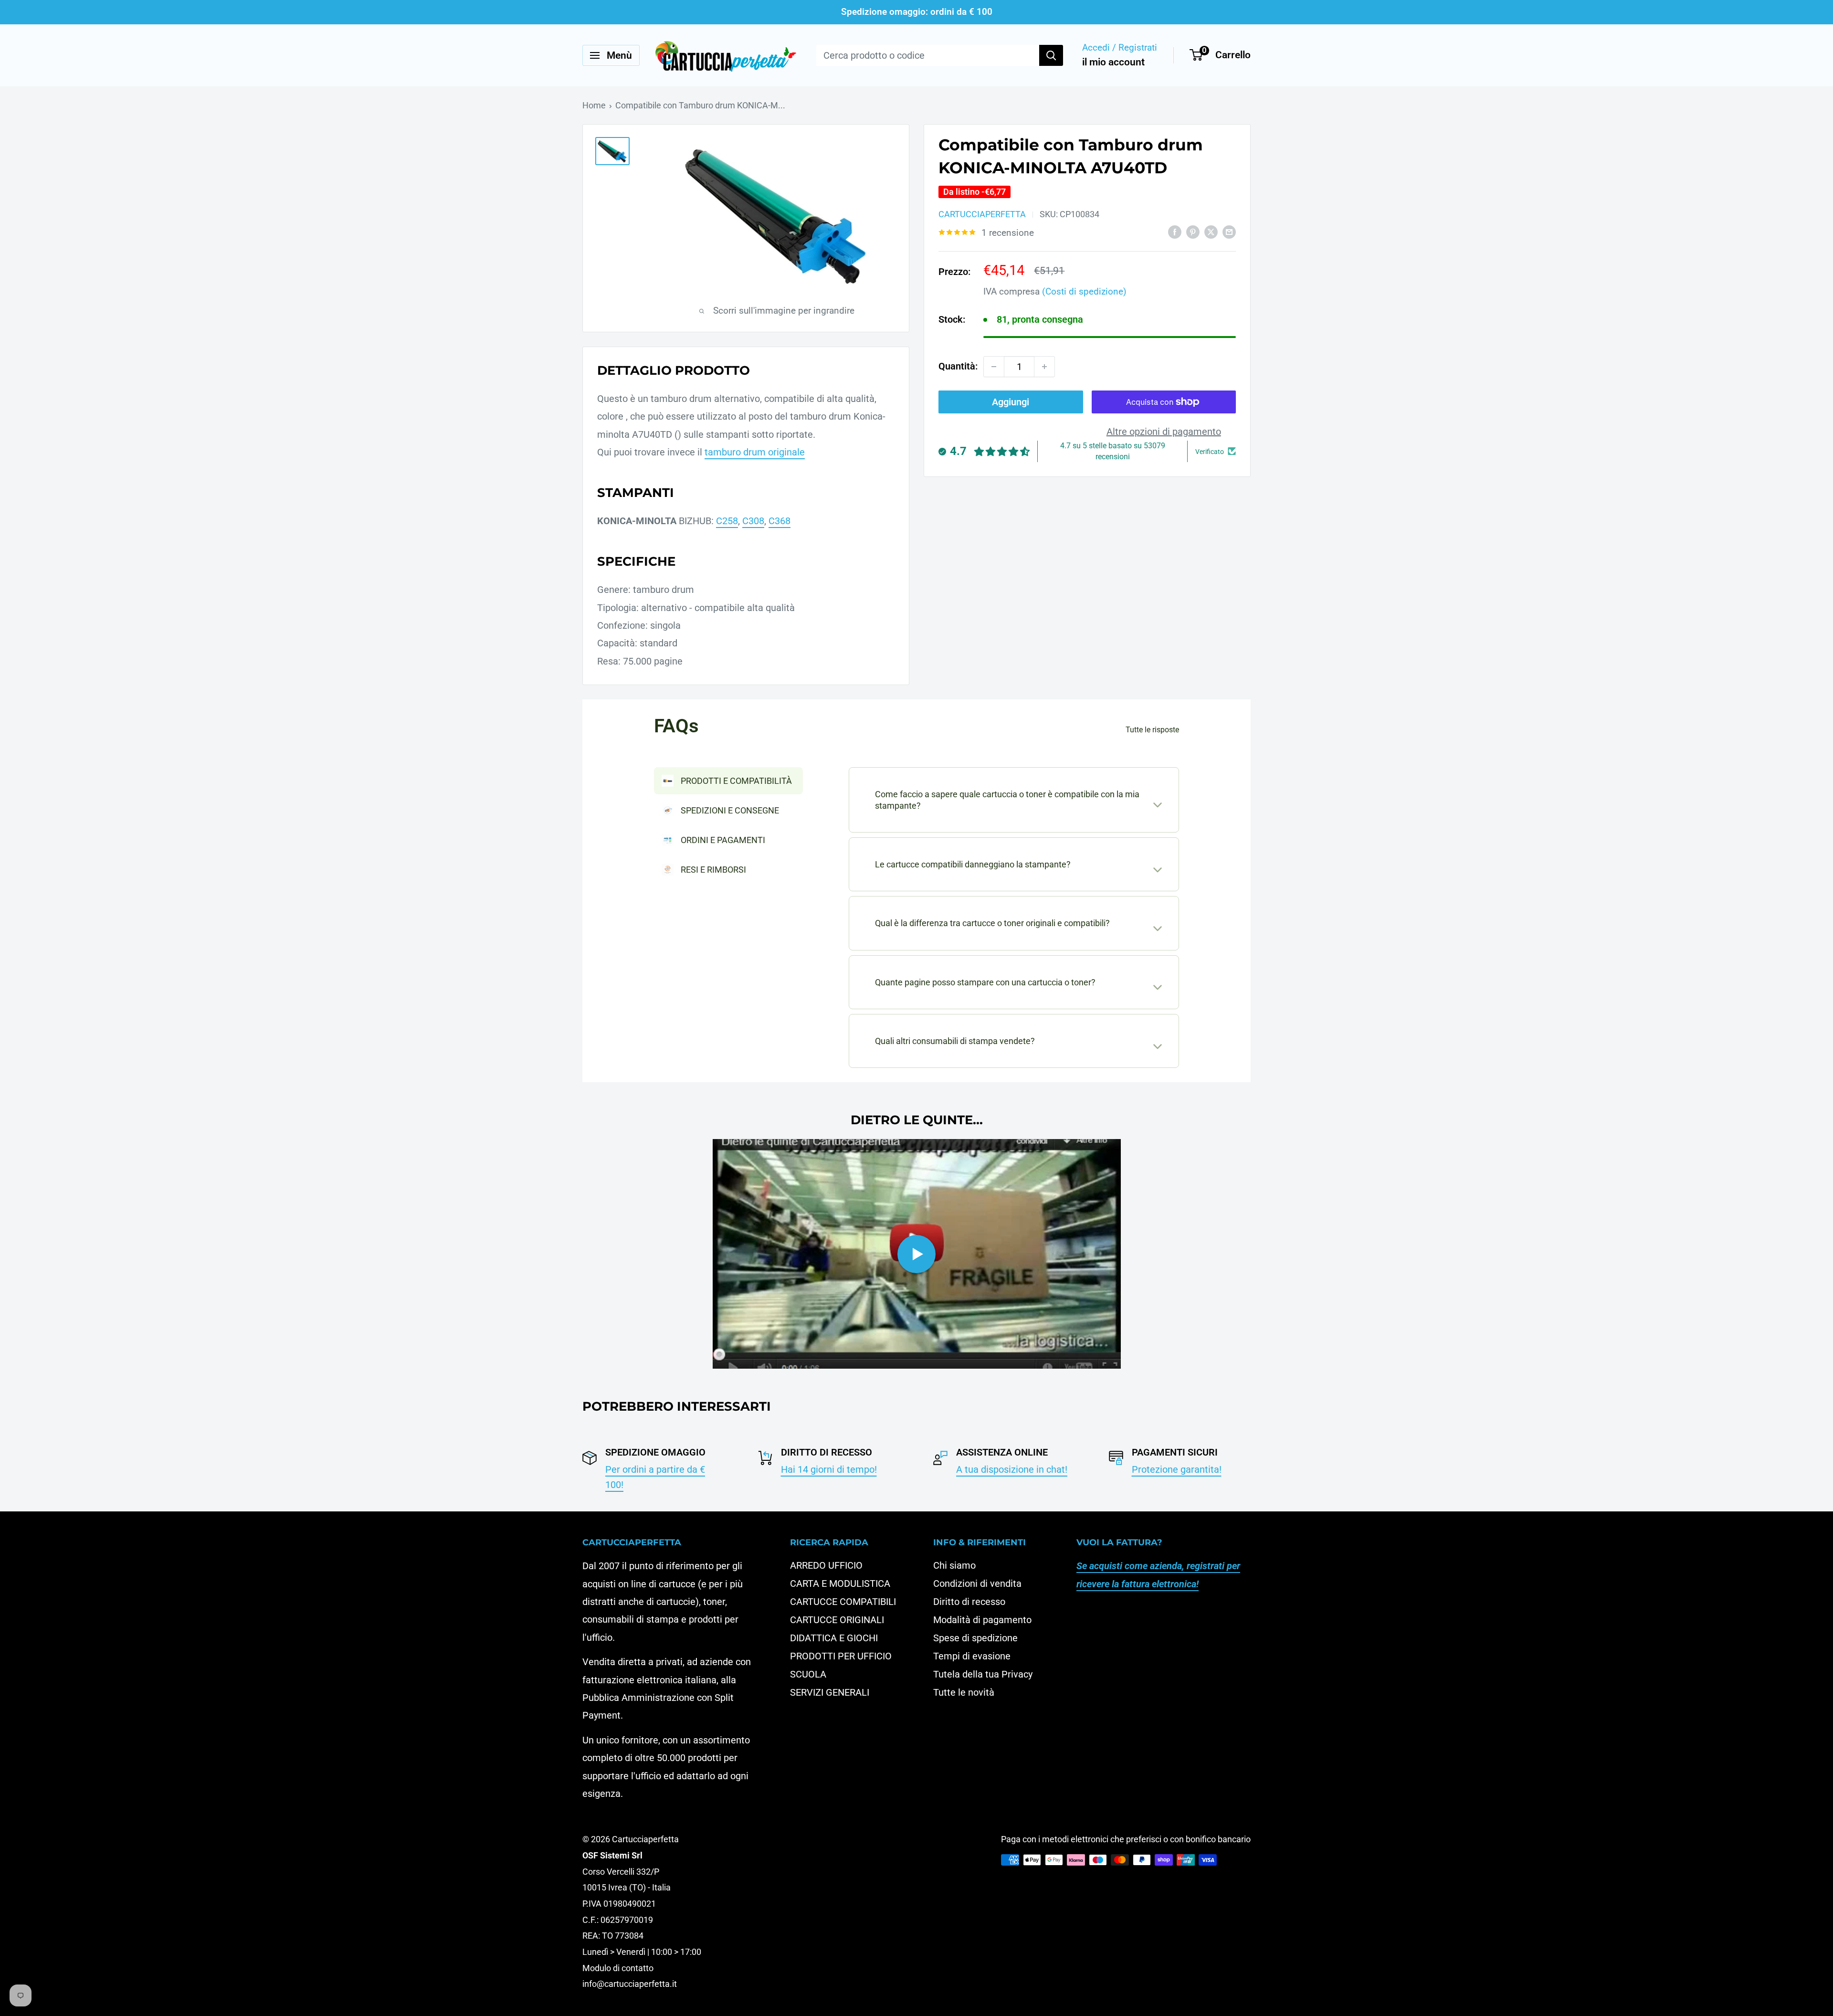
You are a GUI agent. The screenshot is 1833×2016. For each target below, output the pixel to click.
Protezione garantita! (1177, 1469)
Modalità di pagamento (982, 1620)
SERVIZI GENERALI (830, 1692)
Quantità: (958, 366)
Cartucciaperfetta (982, 214)
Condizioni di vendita (977, 1583)
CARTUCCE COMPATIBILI (843, 1602)
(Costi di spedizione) (1084, 291)
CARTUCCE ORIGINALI (837, 1620)
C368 (780, 521)
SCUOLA (808, 1674)
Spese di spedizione (975, 1638)
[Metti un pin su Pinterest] (1193, 231)
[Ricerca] (1051, 55)
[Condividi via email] (1229, 231)
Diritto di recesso (969, 1602)
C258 (727, 521)
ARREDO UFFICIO (826, 1565)
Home (594, 105)
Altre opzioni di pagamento (1164, 432)
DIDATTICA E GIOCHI (834, 1638)
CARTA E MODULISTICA (840, 1583)
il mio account (1113, 62)
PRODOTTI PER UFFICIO (841, 1656)
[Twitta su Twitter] (1211, 231)
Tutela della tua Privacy (983, 1674)
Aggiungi (1011, 402)
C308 (753, 521)
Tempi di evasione (972, 1656)
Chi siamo (954, 1565)
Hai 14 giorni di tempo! (829, 1469)
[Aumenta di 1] (1044, 367)
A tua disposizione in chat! (1012, 1469)
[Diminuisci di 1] (994, 367)
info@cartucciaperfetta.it (630, 1984)
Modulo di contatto (618, 1968)
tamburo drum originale (755, 452)
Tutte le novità (964, 1692)
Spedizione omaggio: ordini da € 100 (917, 12)
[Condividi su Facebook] (1175, 231)
